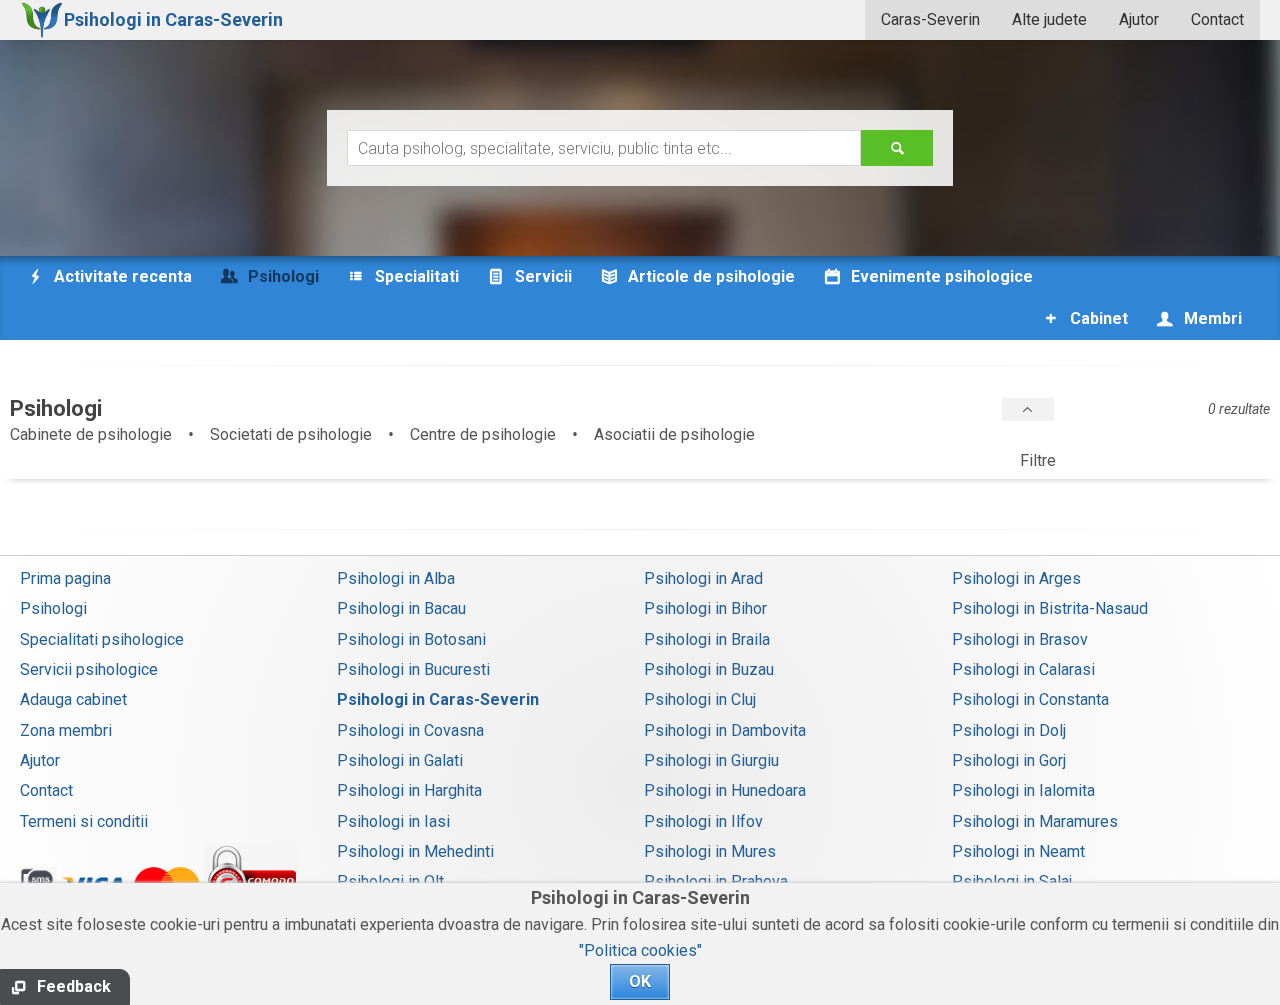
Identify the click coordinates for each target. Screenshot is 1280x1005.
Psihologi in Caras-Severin (438, 699)
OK (640, 981)
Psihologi (53, 608)
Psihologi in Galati (400, 760)
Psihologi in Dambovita (725, 730)
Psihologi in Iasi (393, 821)
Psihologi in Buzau (709, 669)
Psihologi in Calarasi (1023, 669)
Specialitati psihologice (102, 639)
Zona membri (66, 730)
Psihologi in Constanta (1030, 699)
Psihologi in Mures (710, 851)
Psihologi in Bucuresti (413, 669)
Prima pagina (65, 578)
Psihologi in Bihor (705, 608)
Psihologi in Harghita (409, 790)
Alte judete (1049, 19)
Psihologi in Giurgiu (711, 760)
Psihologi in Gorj (1009, 760)
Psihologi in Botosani (411, 639)
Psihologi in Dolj (1009, 730)
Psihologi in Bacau (401, 608)
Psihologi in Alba (396, 578)
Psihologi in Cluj (700, 699)
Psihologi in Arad (703, 578)
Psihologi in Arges (1016, 578)
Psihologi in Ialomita (1023, 790)
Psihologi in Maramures (1035, 821)
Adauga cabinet (73, 699)
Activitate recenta (121, 276)
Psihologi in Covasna (410, 730)
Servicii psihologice (89, 669)
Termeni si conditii (84, 821)
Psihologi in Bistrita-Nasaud (1050, 608)
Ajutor (1139, 19)
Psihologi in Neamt (1018, 851)
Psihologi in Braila (707, 639)
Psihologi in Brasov (1020, 639)
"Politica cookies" (640, 950)
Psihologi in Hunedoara (725, 790)
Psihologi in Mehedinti (415, 851)
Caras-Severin (930, 19)
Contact (1217, 19)
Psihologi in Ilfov (703, 821)
